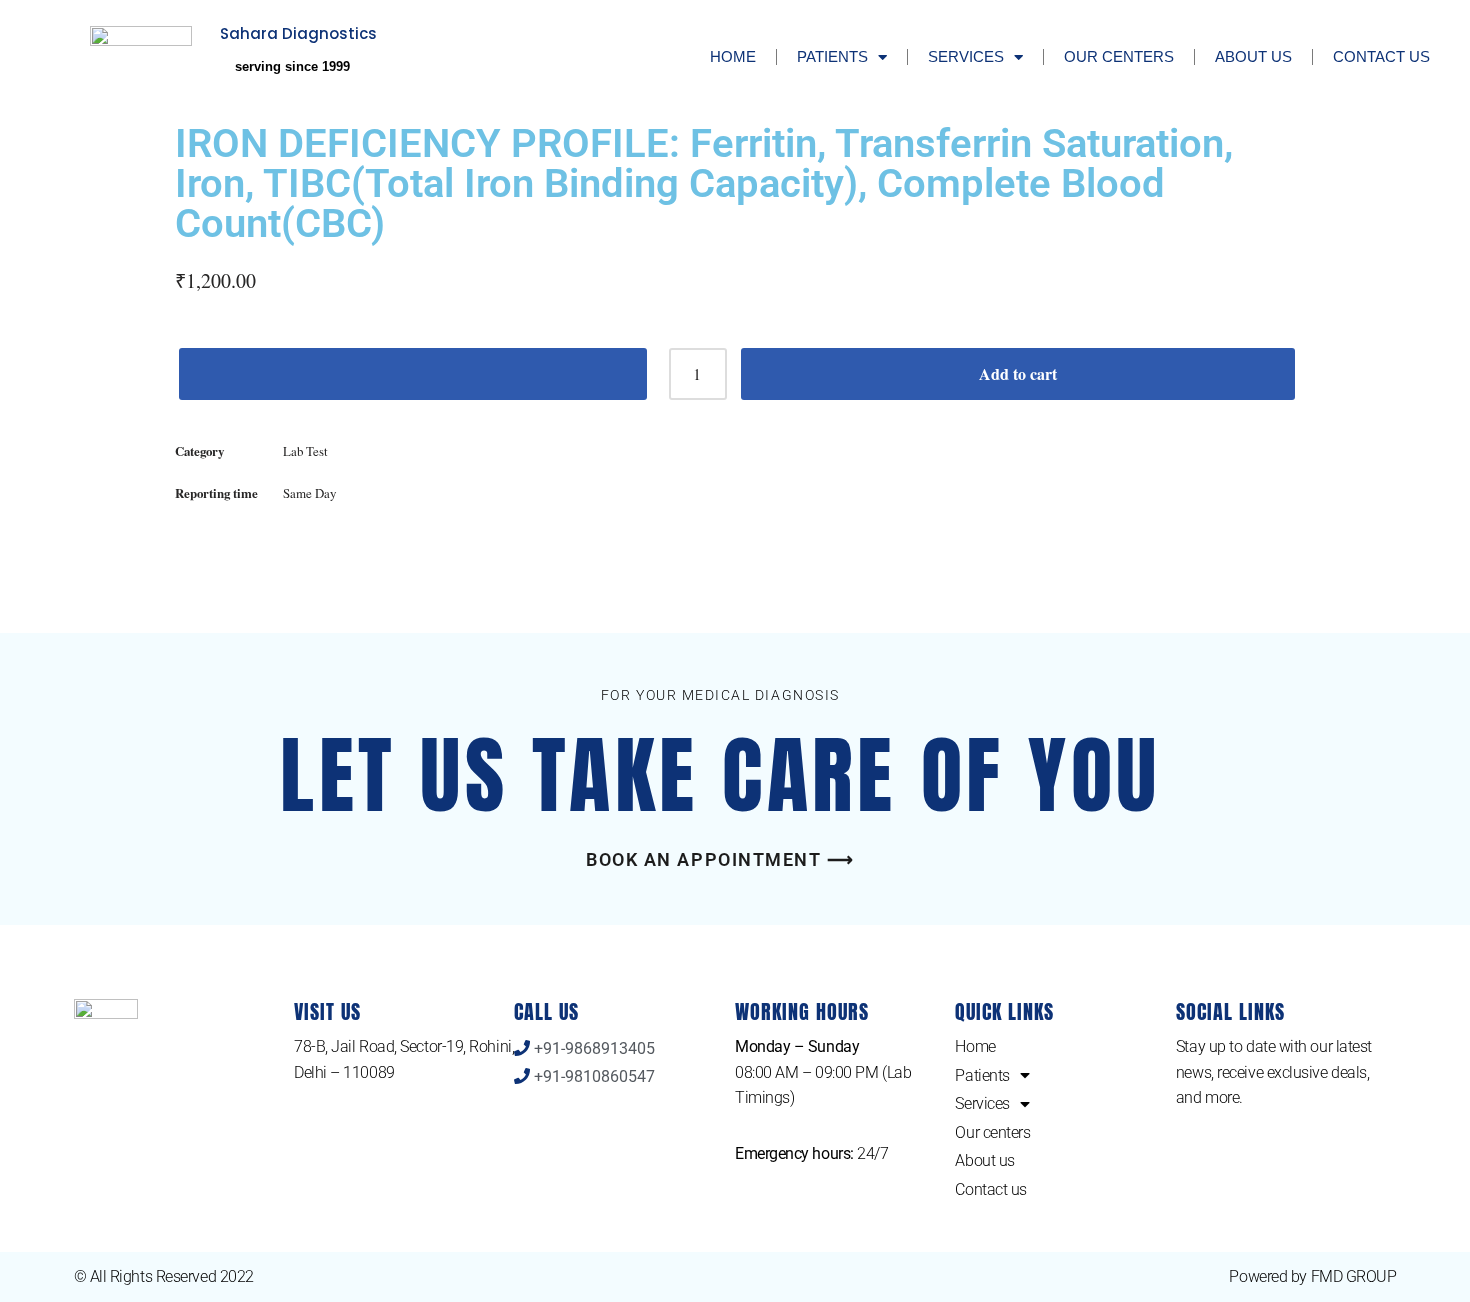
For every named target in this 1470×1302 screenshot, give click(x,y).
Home (733, 56)
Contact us (1381, 56)
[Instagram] (1319, 1176)
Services (966, 56)
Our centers (1119, 56)
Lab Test (305, 451)
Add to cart (1018, 373)
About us (1253, 56)
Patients (832, 56)
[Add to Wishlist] (413, 374)
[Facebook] (1201, 1176)
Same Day (309, 493)
